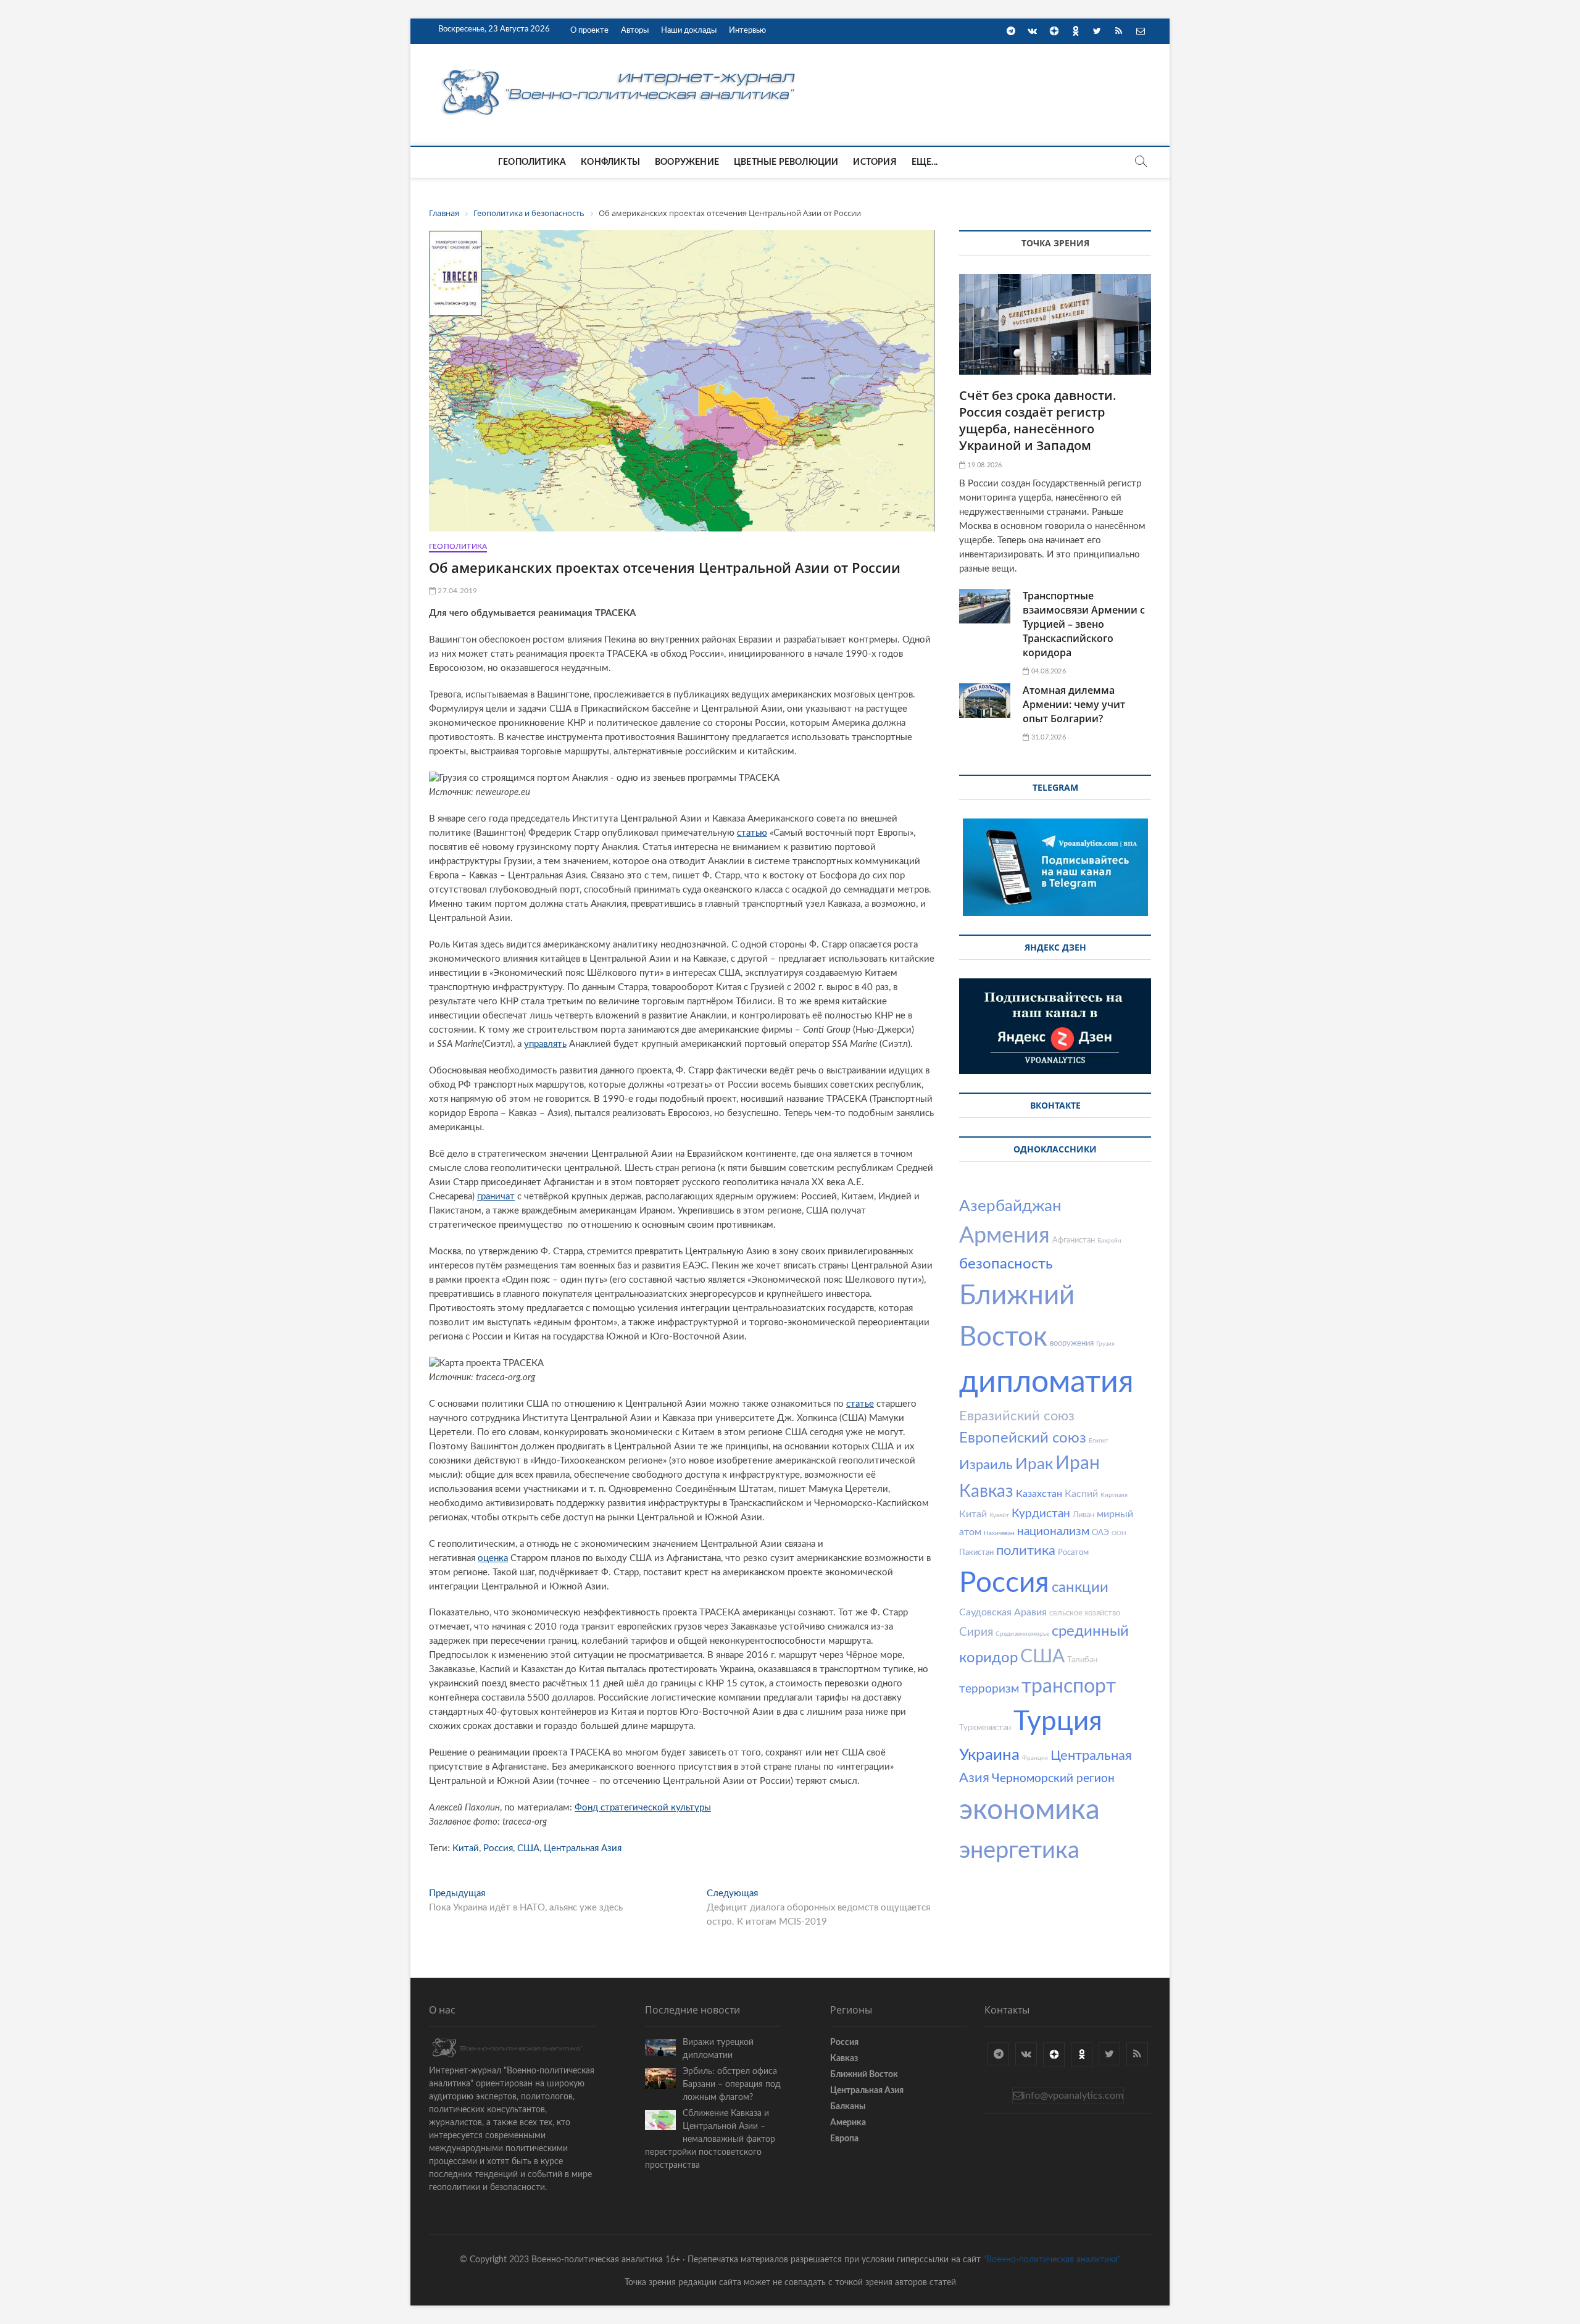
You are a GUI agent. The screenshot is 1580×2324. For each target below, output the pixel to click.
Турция (1058, 1722)
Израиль (986, 1465)
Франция (1035, 1758)
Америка (848, 2123)
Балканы (848, 2107)
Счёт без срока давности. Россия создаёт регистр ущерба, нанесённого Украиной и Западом (1038, 420)
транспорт (1069, 1686)
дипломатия (1046, 1383)
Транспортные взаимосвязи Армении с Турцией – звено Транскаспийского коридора (1084, 624)
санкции (1080, 1588)
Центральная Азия (583, 1848)
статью (752, 833)
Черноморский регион (1053, 1779)
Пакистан (976, 1553)
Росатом (1073, 1553)
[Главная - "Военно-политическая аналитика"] (620, 69)
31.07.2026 (1047, 737)
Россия (498, 1848)
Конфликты (610, 162)
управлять (545, 1044)
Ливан (1083, 1515)
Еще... (925, 162)
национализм (1053, 1532)
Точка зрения (1055, 243)
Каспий (1081, 1494)
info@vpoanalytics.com (1073, 2096)
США (528, 1848)
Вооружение (687, 162)
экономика (1029, 1810)
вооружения (1072, 1343)
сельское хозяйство (1085, 1613)
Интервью (747, 31)
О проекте (589, 31)
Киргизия (1114, 1495)
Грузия (1105, 1344)
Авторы (635, 31)
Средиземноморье (1022, 1634)
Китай (466, 1848)
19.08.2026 (983, 465)
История (875, 162)
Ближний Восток (864, 2075)
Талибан (1082, 1660)
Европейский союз (1023, 1438)
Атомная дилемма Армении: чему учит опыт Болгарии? (1074, 704)
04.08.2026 (1047, 671)
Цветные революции (786, 162)
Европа (844, 2139)
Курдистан (1041, 1514)
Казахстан (1039, 1494)
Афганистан (1074, 1240)
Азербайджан (1010, 1206)
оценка (493, 1558)
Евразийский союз (1017, 1416)
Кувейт (999, 1515)
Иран (1078, 1464)
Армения (1004, 1236)
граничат (496, 1197)
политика (1026, 1551)
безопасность (1006, 1264)
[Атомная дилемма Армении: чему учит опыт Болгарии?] (985, 701)
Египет (1099, 1441)
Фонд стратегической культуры (643, 1808)
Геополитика (532, 162)
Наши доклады (689, 31)
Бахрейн (1109, 1241)
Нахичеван (999, 1533)
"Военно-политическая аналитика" (1052, 2260)
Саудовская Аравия (1003, 1612)
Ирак (1034, 1464)
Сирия (976, 1632)
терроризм (989, 1689)
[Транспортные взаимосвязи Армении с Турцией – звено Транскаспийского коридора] (985, 606)
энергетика (1019, 1851)
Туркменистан (985, 1728)
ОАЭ (1100, 1533)
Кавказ (986, 1491)
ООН (1119, 1533)
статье (860, 1404)
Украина (989, 1755)
